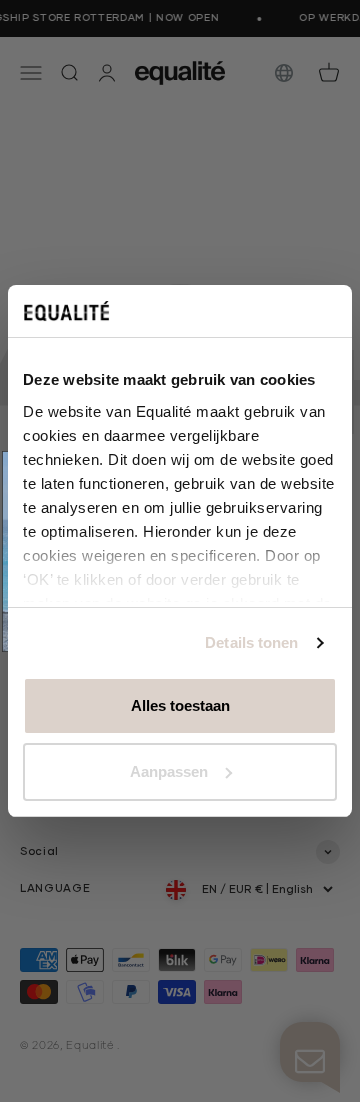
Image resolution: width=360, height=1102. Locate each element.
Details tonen (251, 642)
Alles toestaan (180, 705)
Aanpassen (169, 771)
